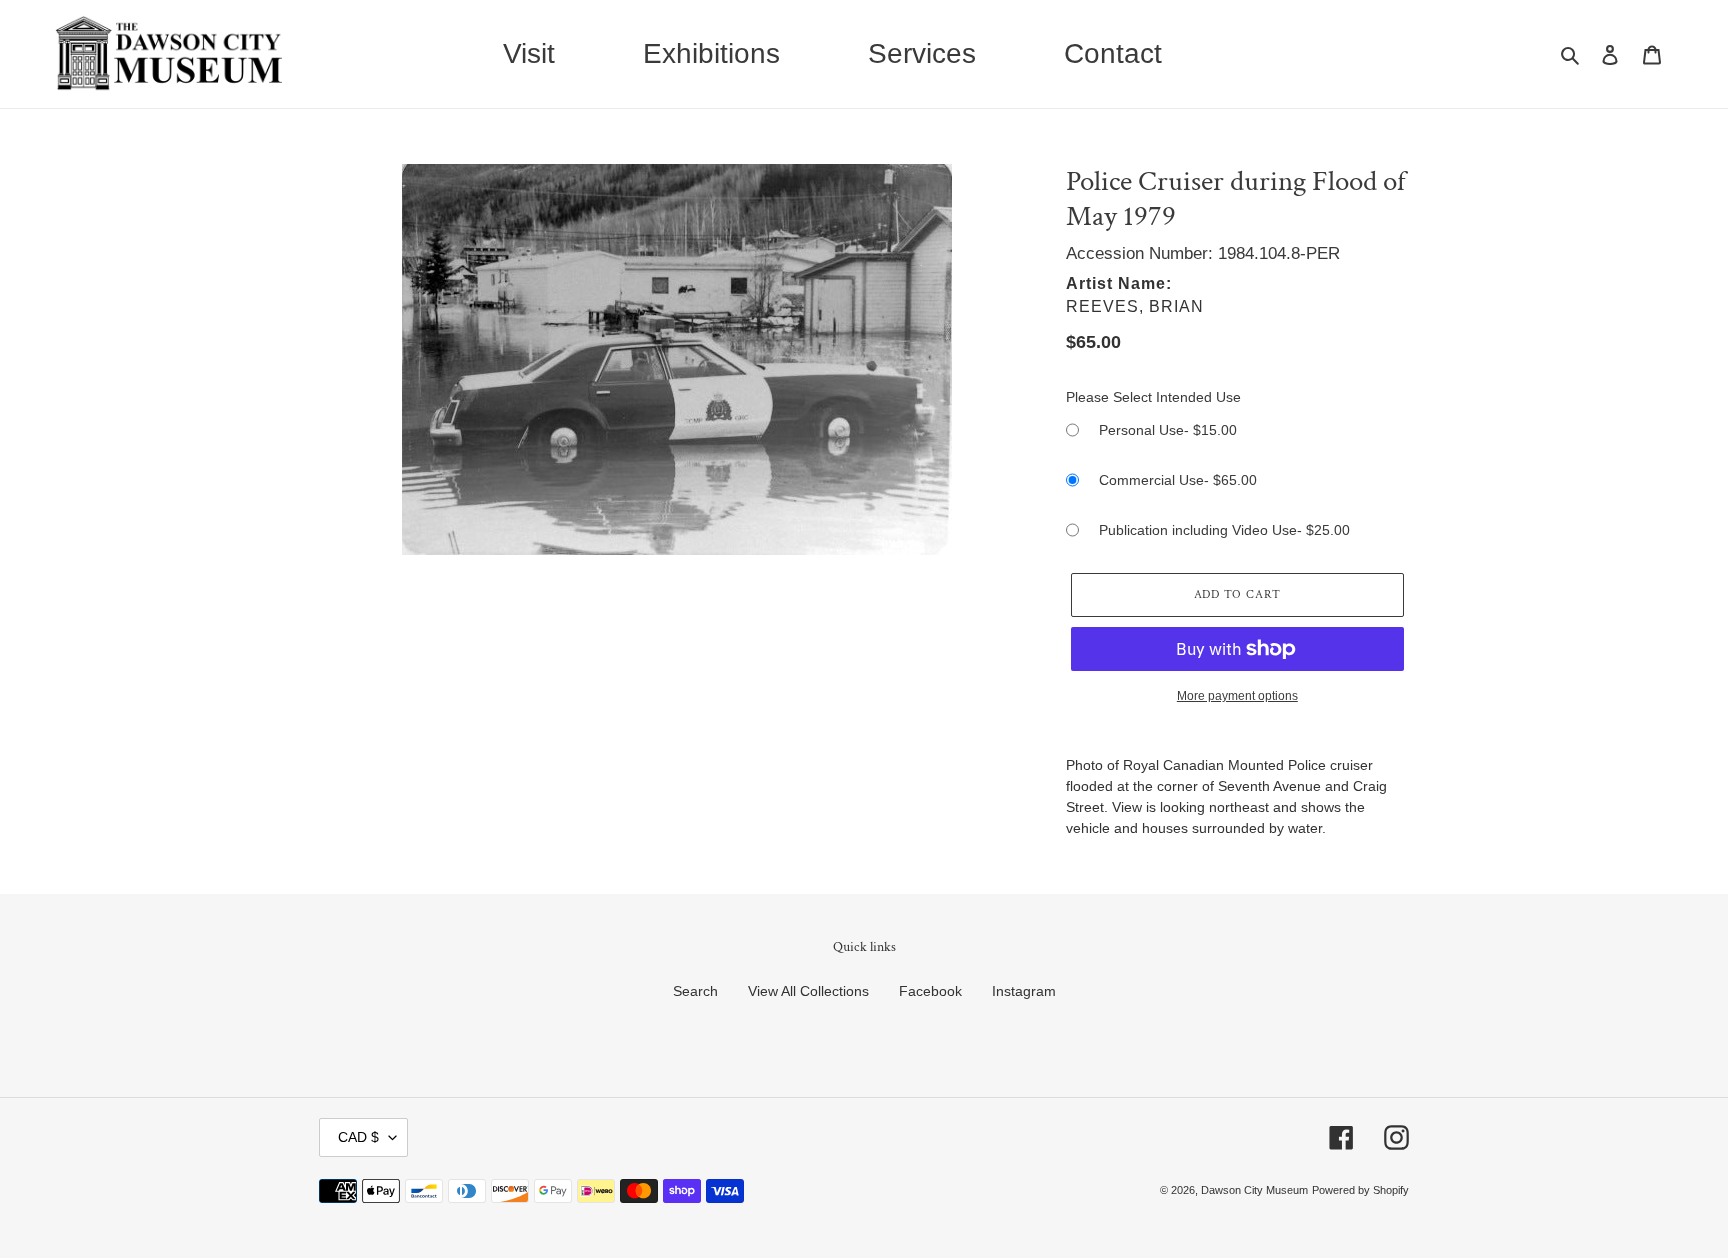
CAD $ (358, 1137)
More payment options (1237, 696)
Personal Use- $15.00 (1168, 430)
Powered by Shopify (1360, 1190)
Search (695, 991)
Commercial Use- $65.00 (1178, 480)
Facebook (930, 991)
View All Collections (808, 991)
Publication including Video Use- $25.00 (1224, 530)
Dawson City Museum (1254, 1190)
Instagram (1024, 991)
